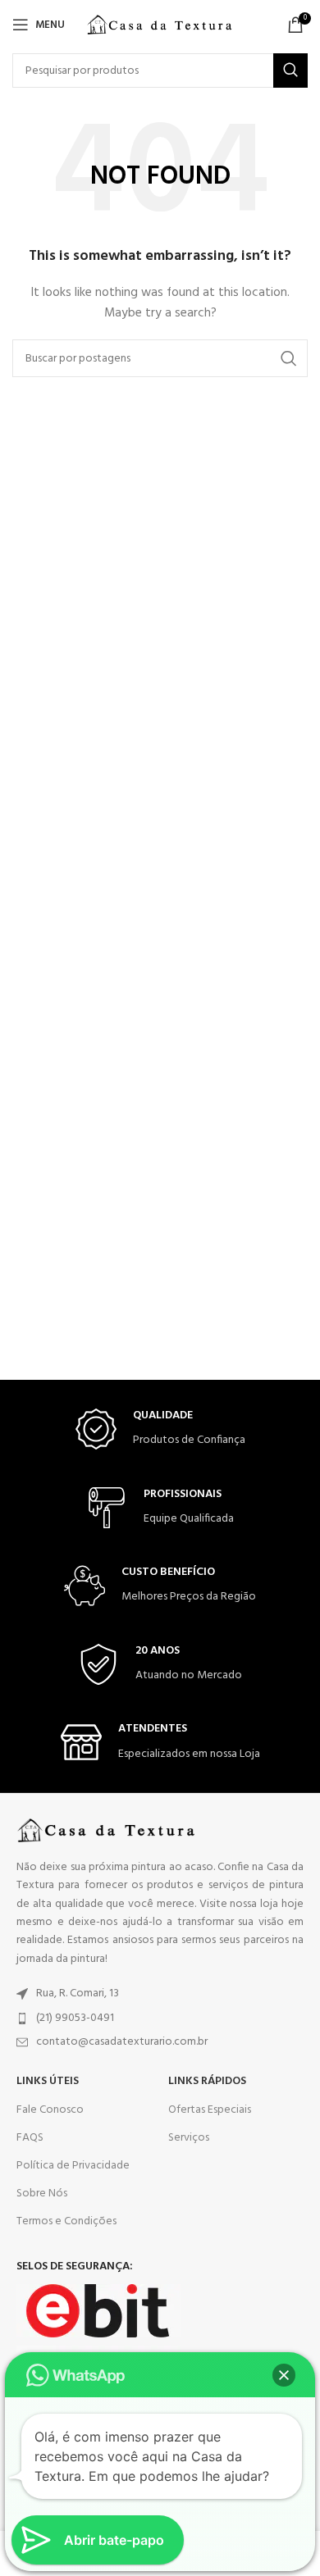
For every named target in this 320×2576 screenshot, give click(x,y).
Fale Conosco (50, 2110)
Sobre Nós (42, 2194)
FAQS (30, 2138)
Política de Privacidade (73, 2166)
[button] (284, 2375)
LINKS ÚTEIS (48, 2081)
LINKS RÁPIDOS (207, 2081)
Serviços (189, 2138)
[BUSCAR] (290, 71)
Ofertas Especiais (210, 2110)
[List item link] (160, 1994)
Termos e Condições (66, 2221)
